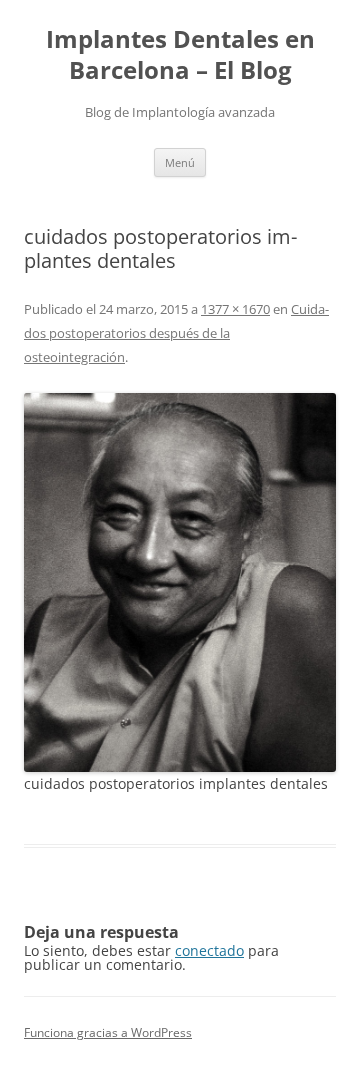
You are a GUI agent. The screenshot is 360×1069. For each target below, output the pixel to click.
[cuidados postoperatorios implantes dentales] (180, 582)
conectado (209, 950)
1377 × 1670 (235, 309)
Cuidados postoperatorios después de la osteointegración (176, 333)
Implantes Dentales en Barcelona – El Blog (180, 55)
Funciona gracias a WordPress (108, 1032)
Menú (180, 162)
